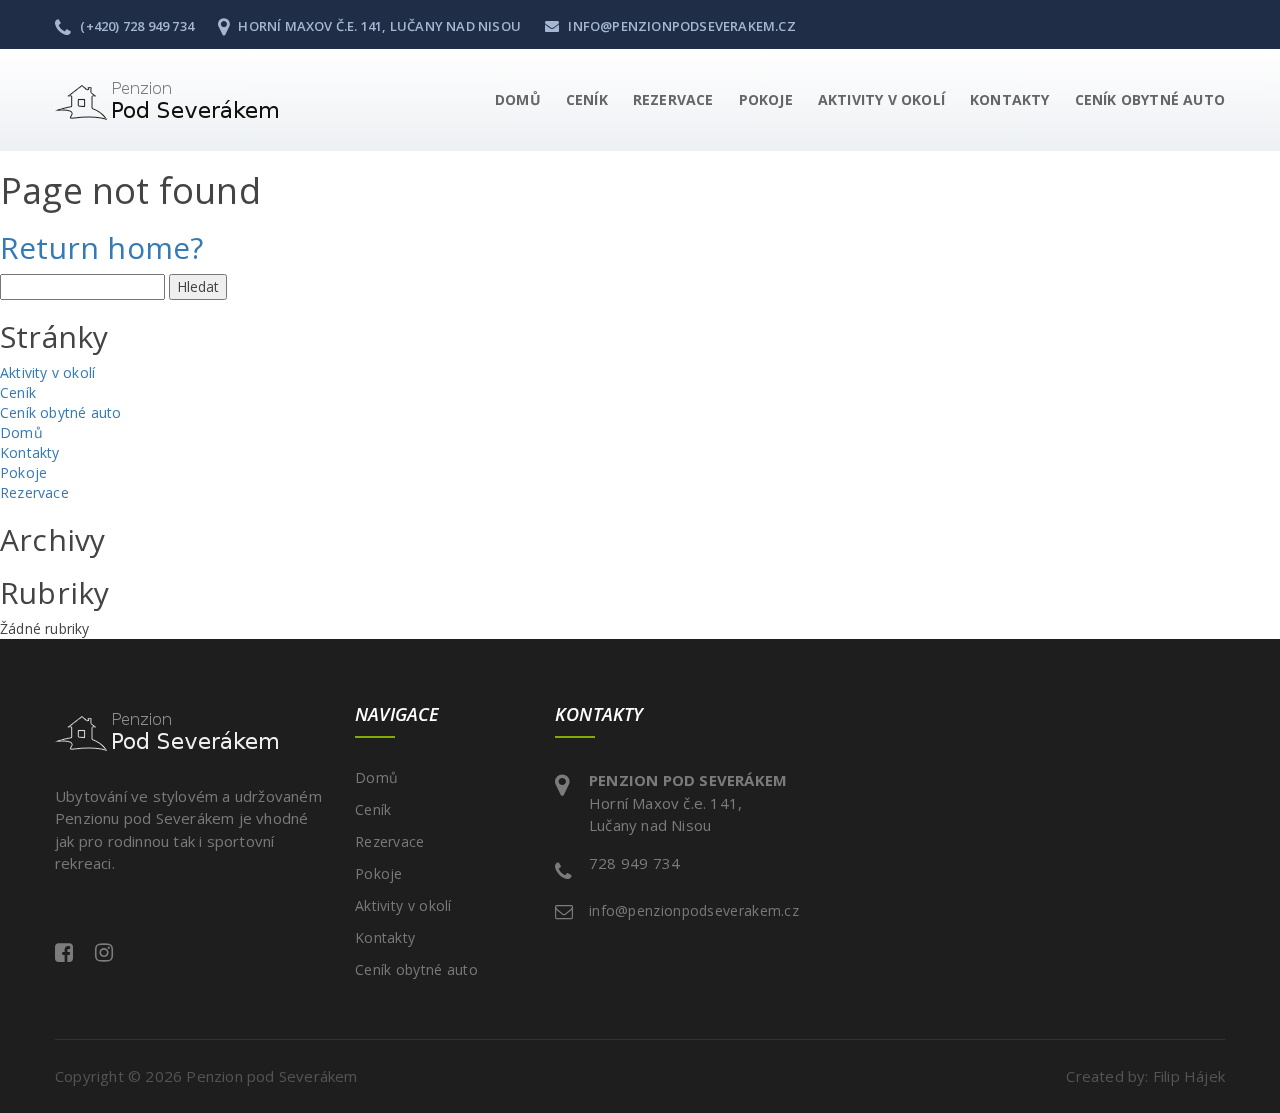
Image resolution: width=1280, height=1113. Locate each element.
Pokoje (766, 99)
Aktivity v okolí (881, 99)
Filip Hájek (1189, 1076)
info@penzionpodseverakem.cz (680, 26)
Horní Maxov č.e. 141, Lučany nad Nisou (378, 26)
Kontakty (1010, 99)
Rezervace (673, 99)
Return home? (101, 247)
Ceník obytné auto (1150, 99)
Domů (518, 99)
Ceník (587, 99)
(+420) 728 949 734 (135, 26)
